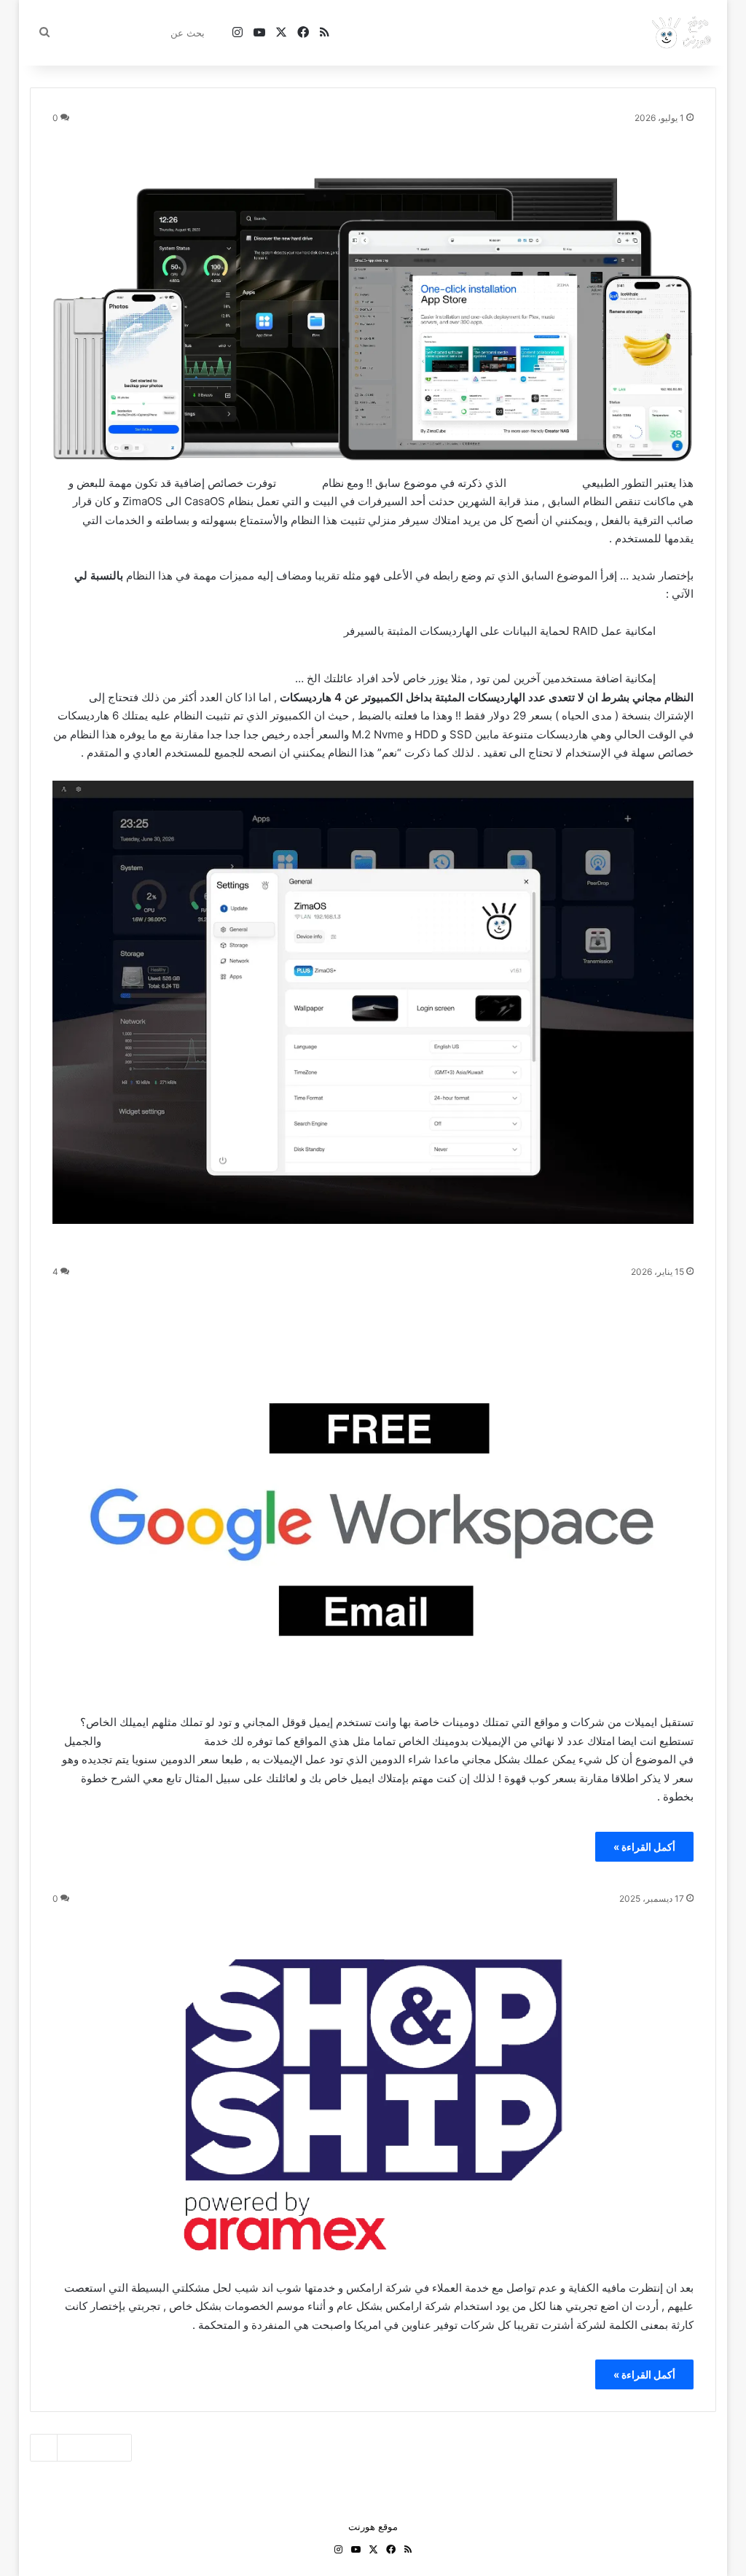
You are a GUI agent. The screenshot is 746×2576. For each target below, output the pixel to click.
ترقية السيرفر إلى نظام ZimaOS (544, 141)
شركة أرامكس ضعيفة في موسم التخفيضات (499, 1921)
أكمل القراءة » (644, 1847)
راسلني (411, 32)
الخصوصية (363, 32)
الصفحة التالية (93, 2448)
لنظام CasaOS (544, 483)
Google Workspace (153, 1741)
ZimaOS (299, 483)
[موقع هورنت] (683, 33)
